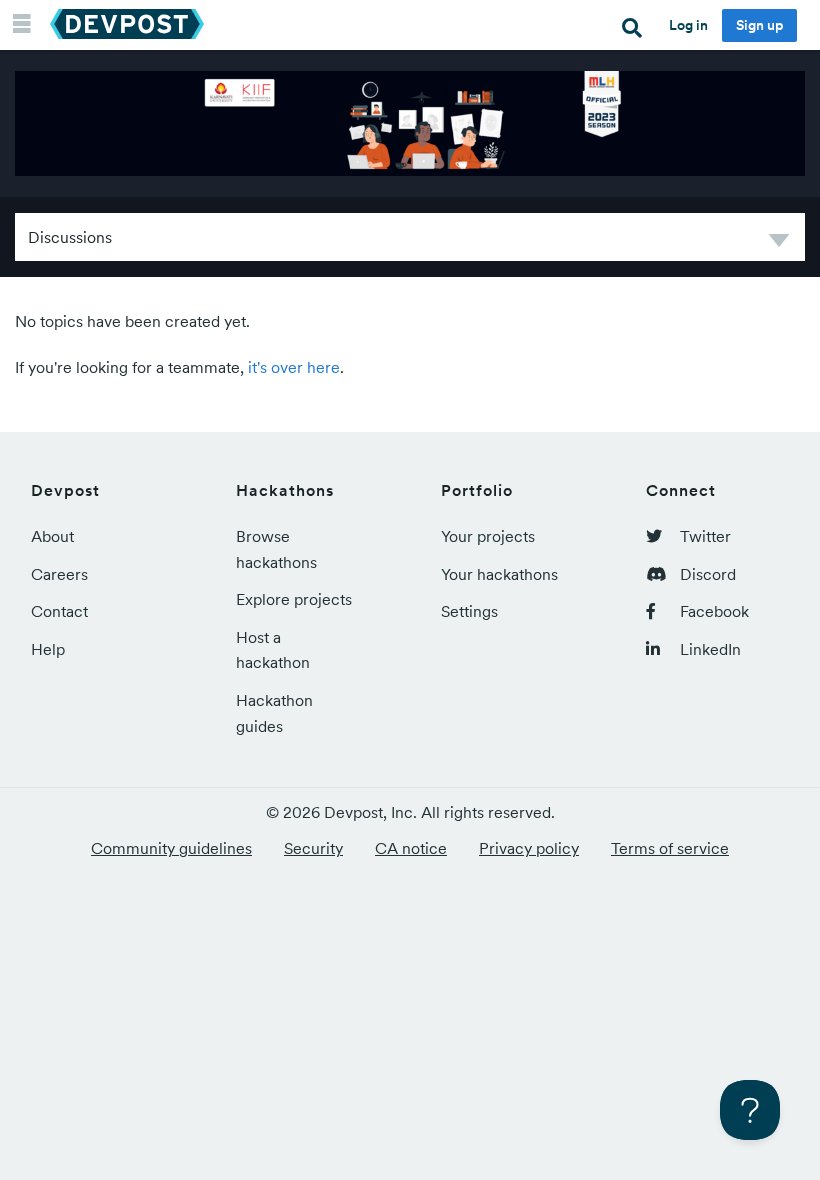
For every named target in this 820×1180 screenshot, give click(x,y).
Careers (59, 574)
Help (48, 649)
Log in (688, 25)
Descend (779, 243)
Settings (469, 611)
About (52, 536)
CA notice (411, 848)
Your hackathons (499, 574)
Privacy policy (529, 848)
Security (313, 848)
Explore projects (294, 599)
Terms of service (670, 848)
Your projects (488, 536)
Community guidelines (171, 848)
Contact (59, 611)
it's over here (294, 367)
